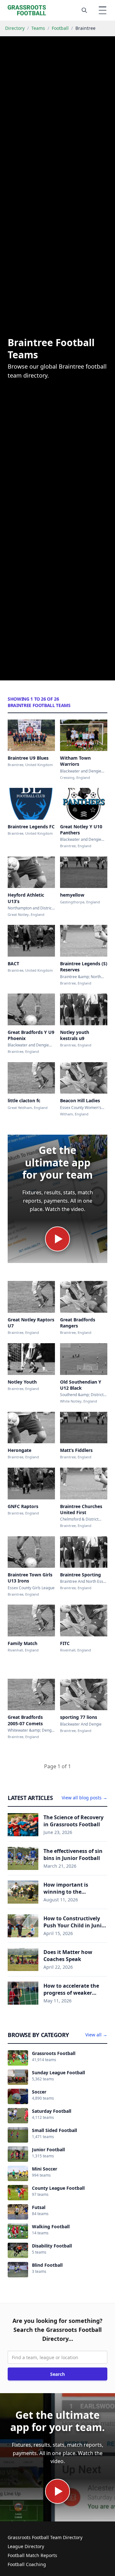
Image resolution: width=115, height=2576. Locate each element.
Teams (38, 28)
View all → (96, 2035)
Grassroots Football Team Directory (45, 2537)
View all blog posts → (84, 1798)
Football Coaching (27, 2564)
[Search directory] (84, 10)
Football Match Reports (32, 2555)
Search (57, 2374)
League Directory (26, 2546)
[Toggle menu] (103, 10)
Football (60, 28)
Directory (15, 28)
